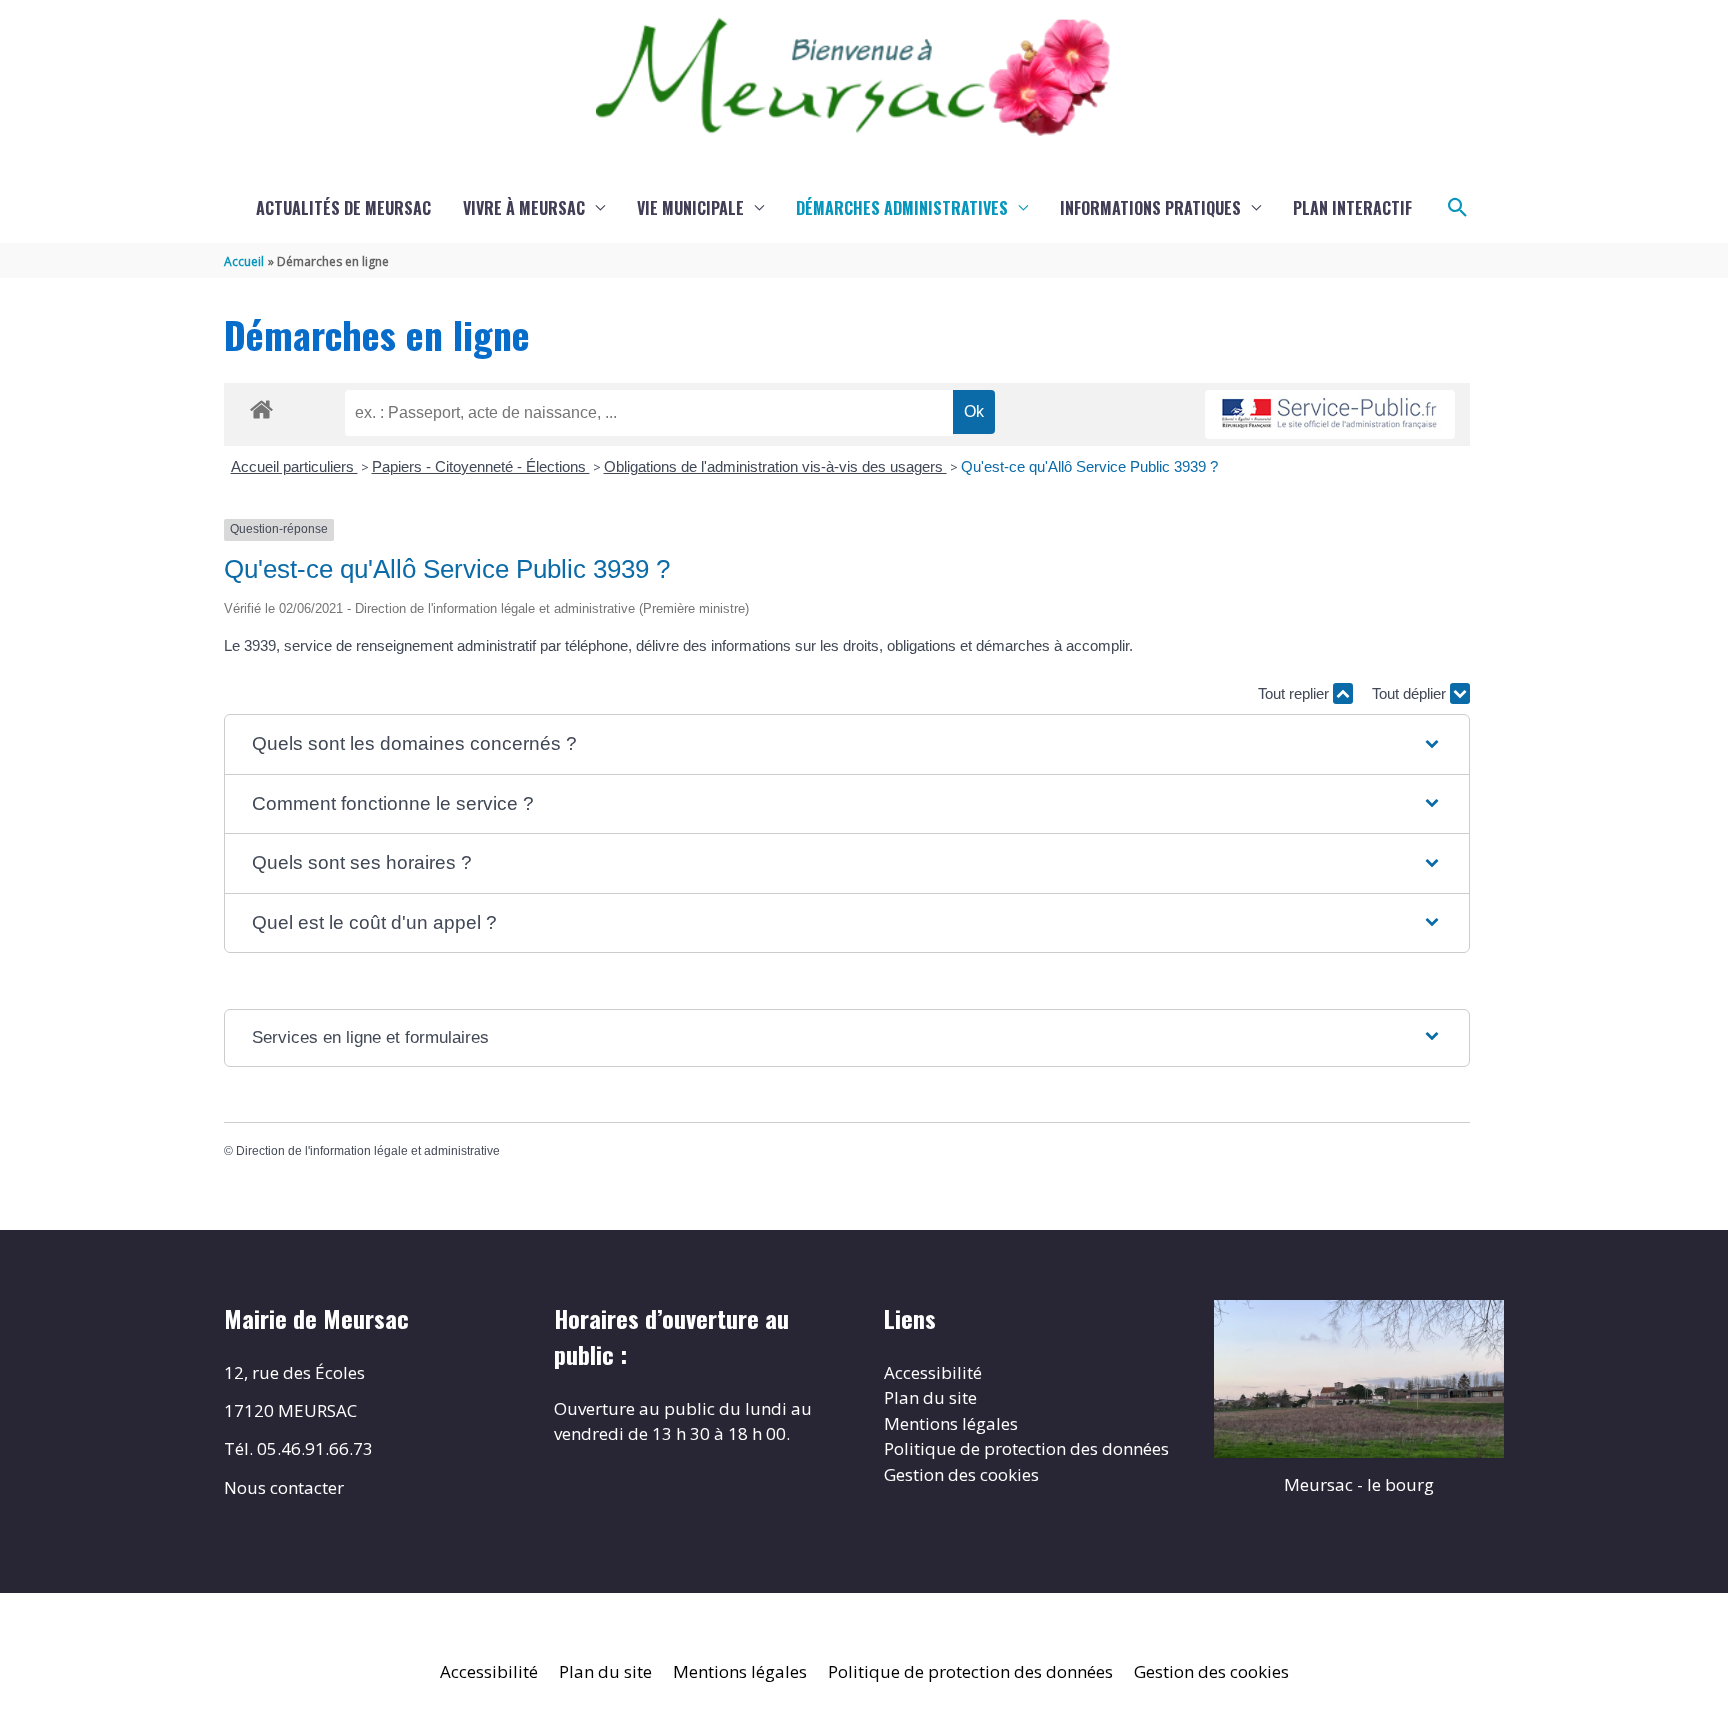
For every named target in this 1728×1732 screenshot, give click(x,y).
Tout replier (1295, 693)
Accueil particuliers (294, 466)
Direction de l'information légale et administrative (368, 1151)
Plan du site (930, 1397)
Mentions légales (951, 1423)
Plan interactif (1352, 208)
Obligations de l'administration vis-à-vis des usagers (775, 466)
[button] (1458, 208)
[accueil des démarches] (261, 406)
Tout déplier (1411, 693)
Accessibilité (933, 1372)
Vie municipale (690, 208)
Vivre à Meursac (524, 208)
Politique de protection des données (1026, 1448)
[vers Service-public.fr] (1330, 414)
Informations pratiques (1150, 208)
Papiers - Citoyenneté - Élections (481, 466)
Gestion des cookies (961, 1474)
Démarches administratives (902, 208)
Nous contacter (284, 1487)
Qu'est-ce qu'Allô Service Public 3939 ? (1089, 466)
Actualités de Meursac (343, 208)
